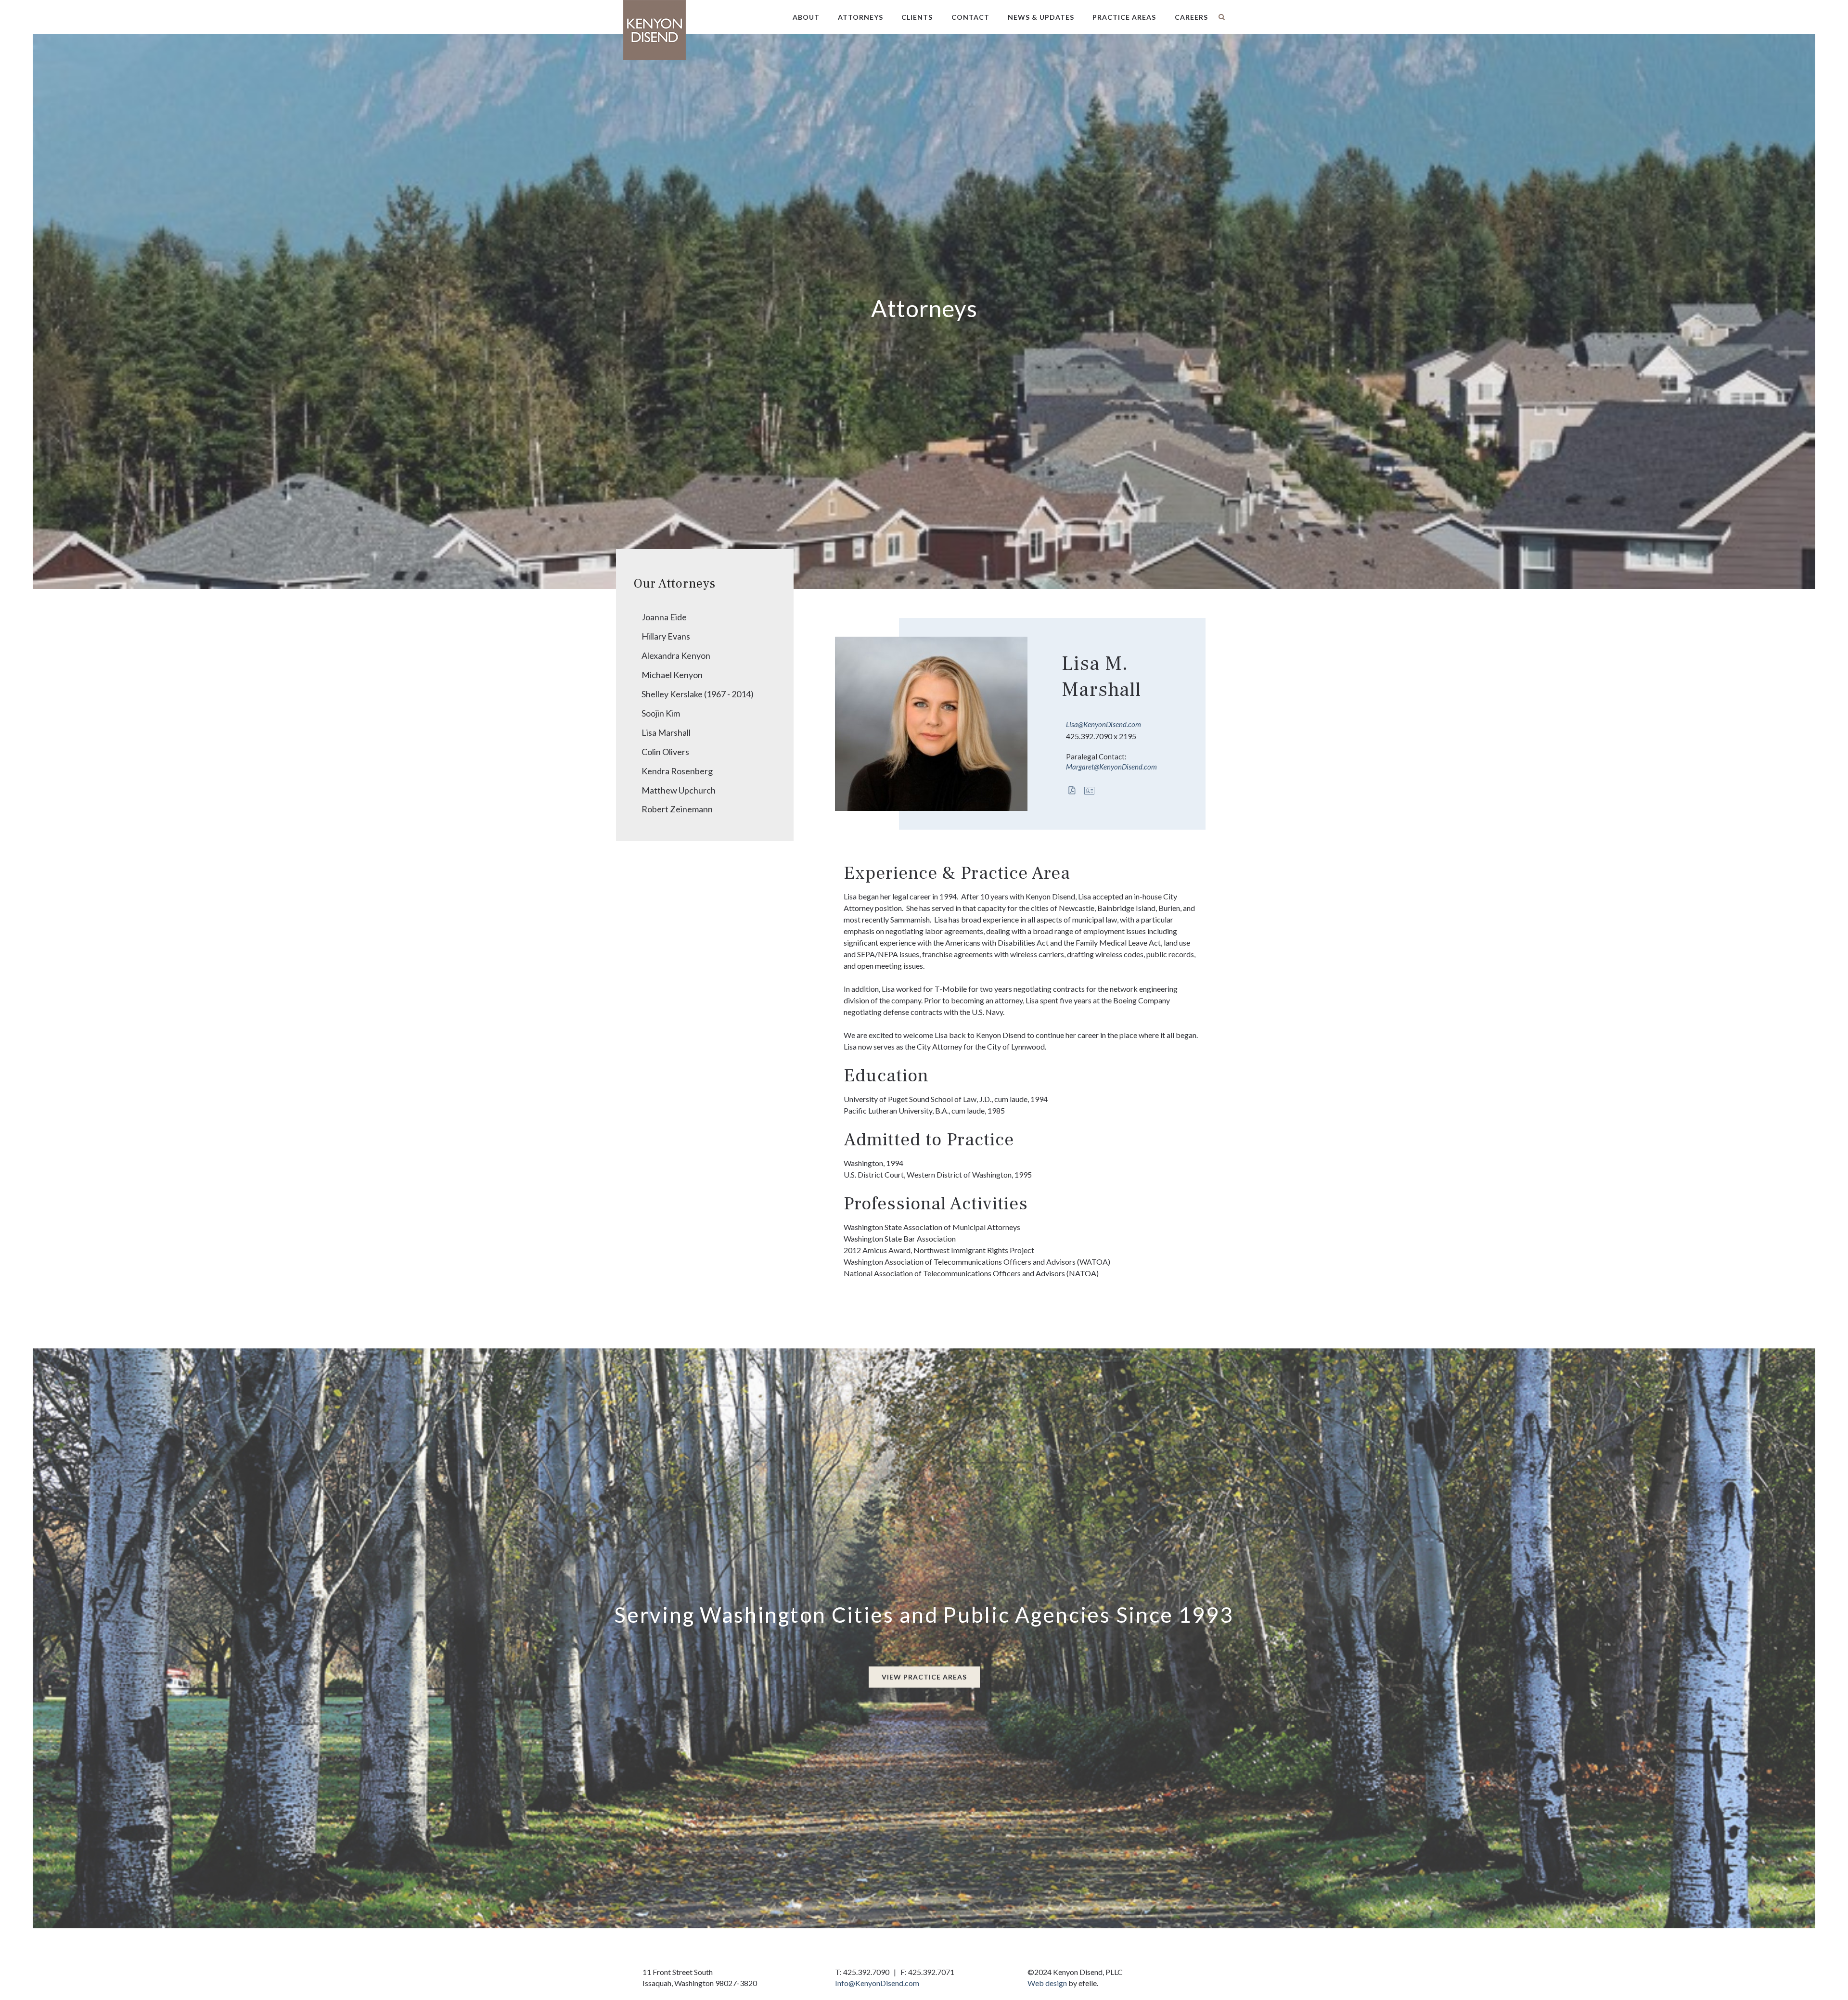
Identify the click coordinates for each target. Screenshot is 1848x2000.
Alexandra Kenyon (676, 655)
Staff (854, 52)
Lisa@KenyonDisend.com (1104, 724)
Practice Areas (1124, 17)
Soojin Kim (661, 713)
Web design (1047, 1983)
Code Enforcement (1133, 52)
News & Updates (1041, 17)
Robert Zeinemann (677, 809)
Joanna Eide (664, 617)
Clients (917, 17)
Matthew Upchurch (679, 790)
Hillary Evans (666, 636)
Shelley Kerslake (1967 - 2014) (698, 694)
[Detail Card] (1091, 791)
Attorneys (860, 17)
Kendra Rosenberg (677, 771)
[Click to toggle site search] (1222, 17)
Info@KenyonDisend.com (877, 1983)
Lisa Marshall (666, 732)
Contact (970, 17)
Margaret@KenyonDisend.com (1111, 767)
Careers (1191, 17)
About (806, 17)
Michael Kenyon (672, 675)
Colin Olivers (665, 752)
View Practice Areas (924, 1677)
